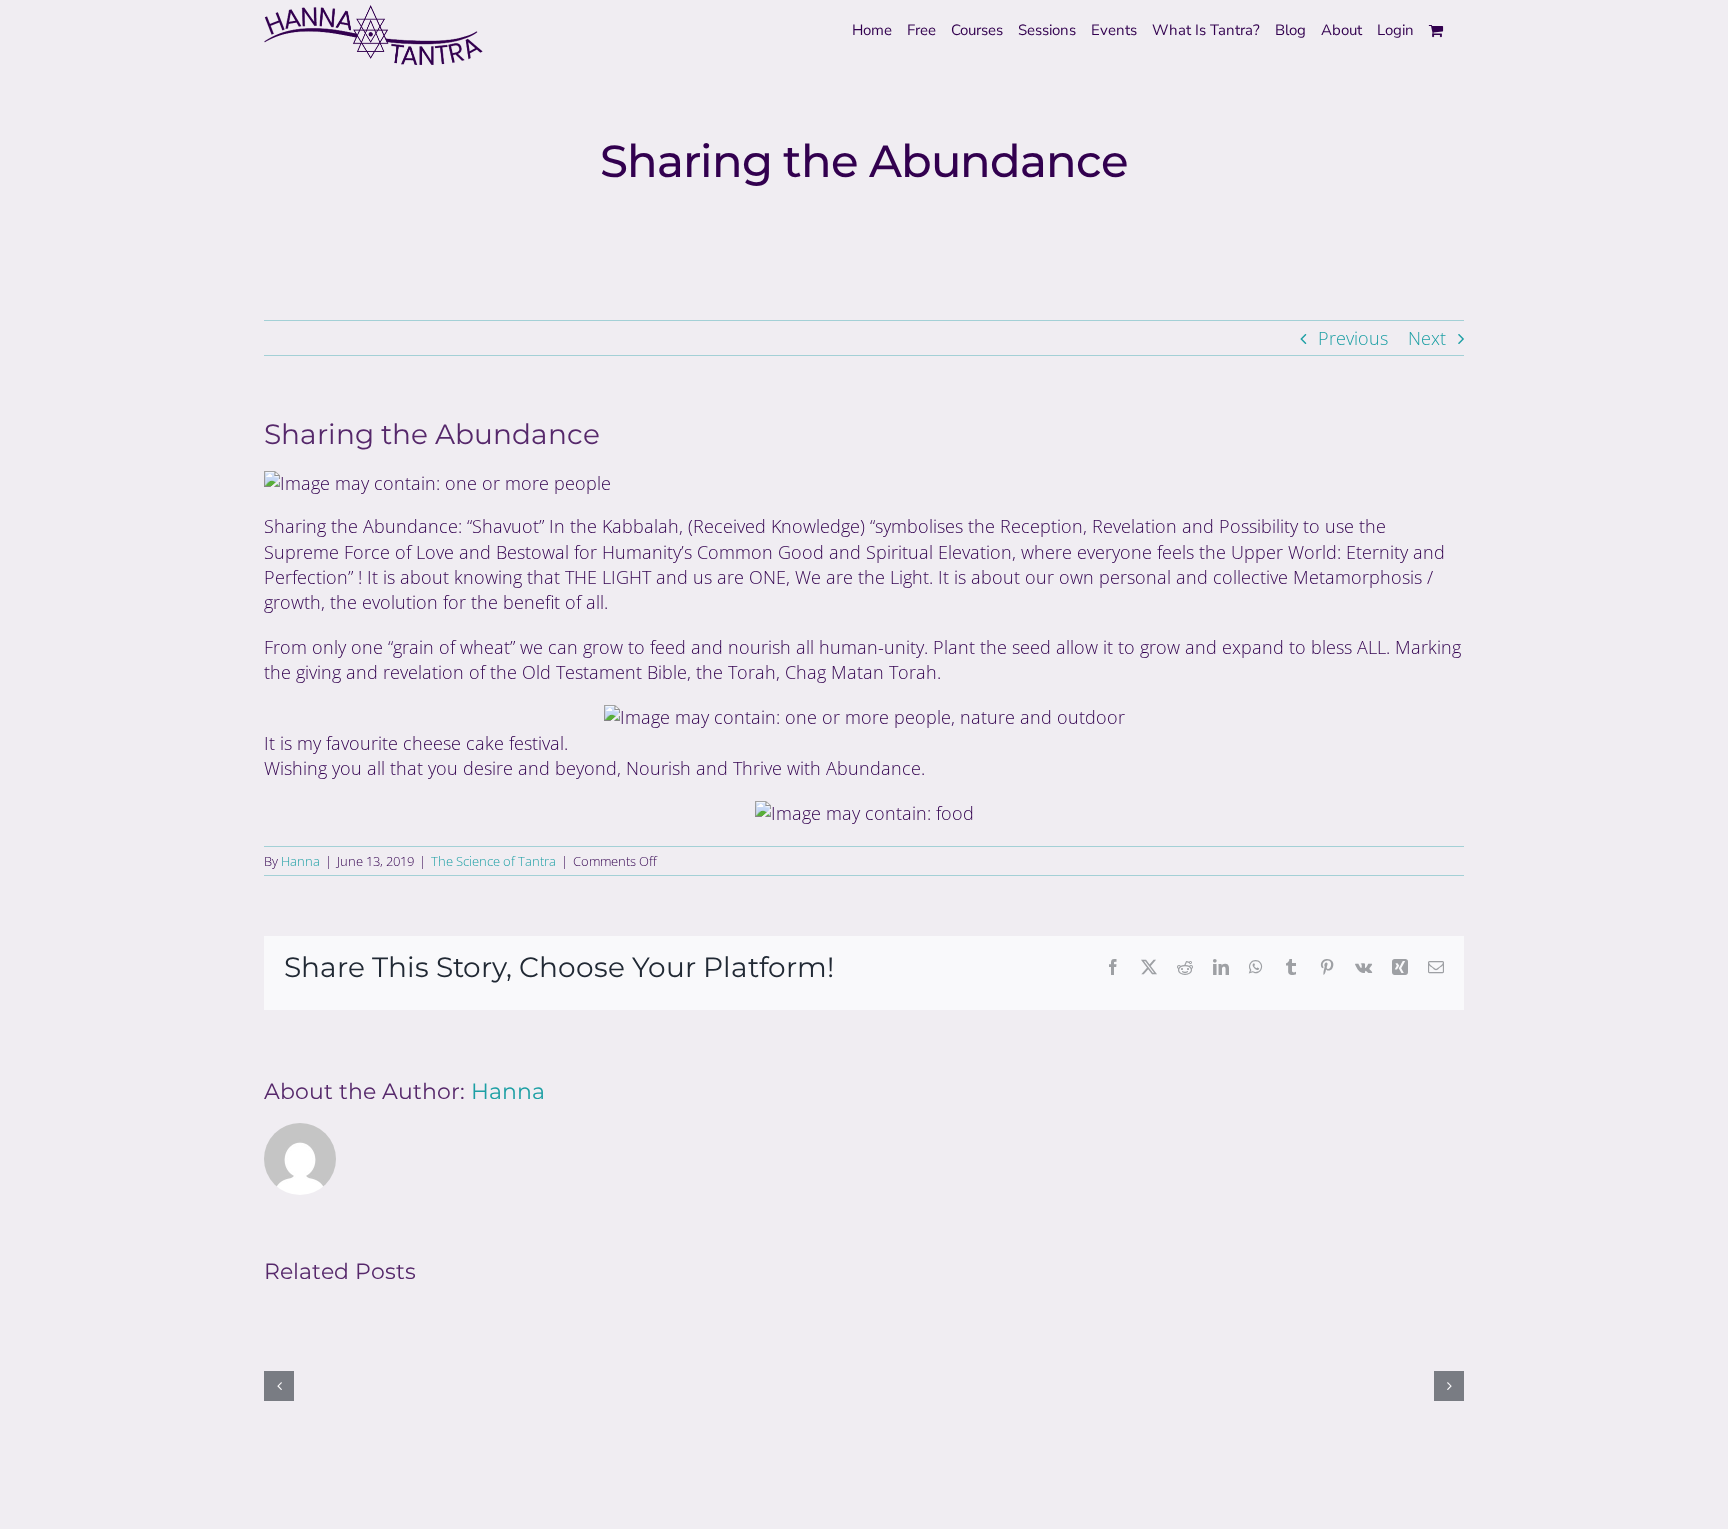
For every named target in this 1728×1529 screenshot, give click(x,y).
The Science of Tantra (493, 861)
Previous (1353, 338)
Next (1427, 338)
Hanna (300, 861)
